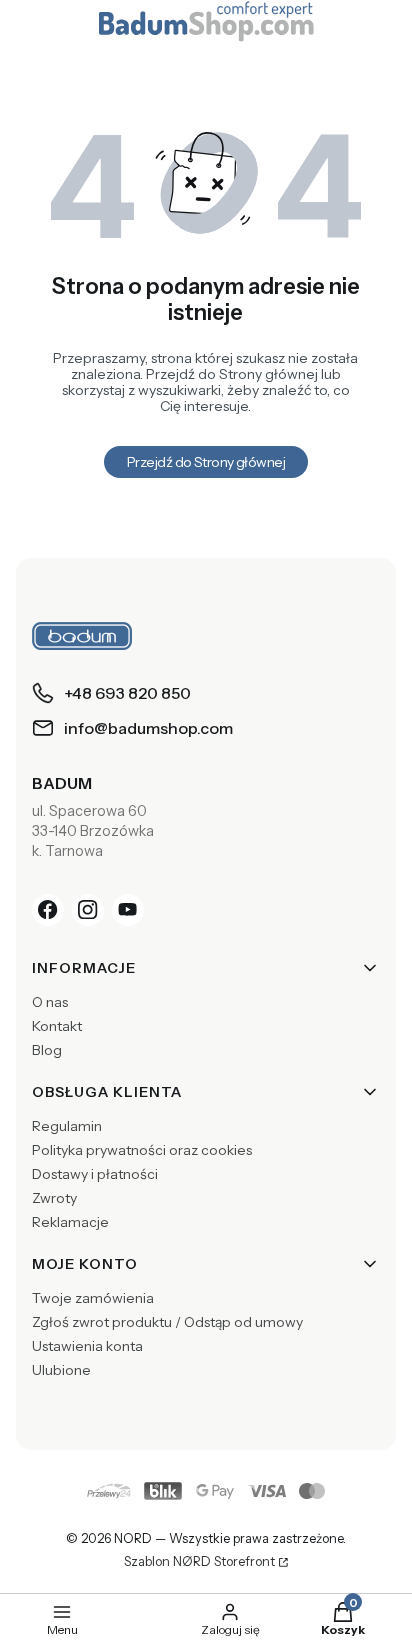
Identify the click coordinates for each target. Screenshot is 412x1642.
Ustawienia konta (87, 1346)
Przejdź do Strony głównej (206, 462)
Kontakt (57, 1026)
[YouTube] (128, 910)
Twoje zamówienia (93, 1298)
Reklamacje (70, 1222)
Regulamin (67, 1126)
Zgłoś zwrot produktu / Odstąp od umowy (167, 1322)
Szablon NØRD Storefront (199, 1562)
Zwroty (54, 1198)
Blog (47, 1050)
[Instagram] (88, 910)
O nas (50, 1002)
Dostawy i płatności (95, 1174)
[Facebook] (48, 910)
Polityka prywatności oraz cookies (142, 1150)
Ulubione (61, 1370)
